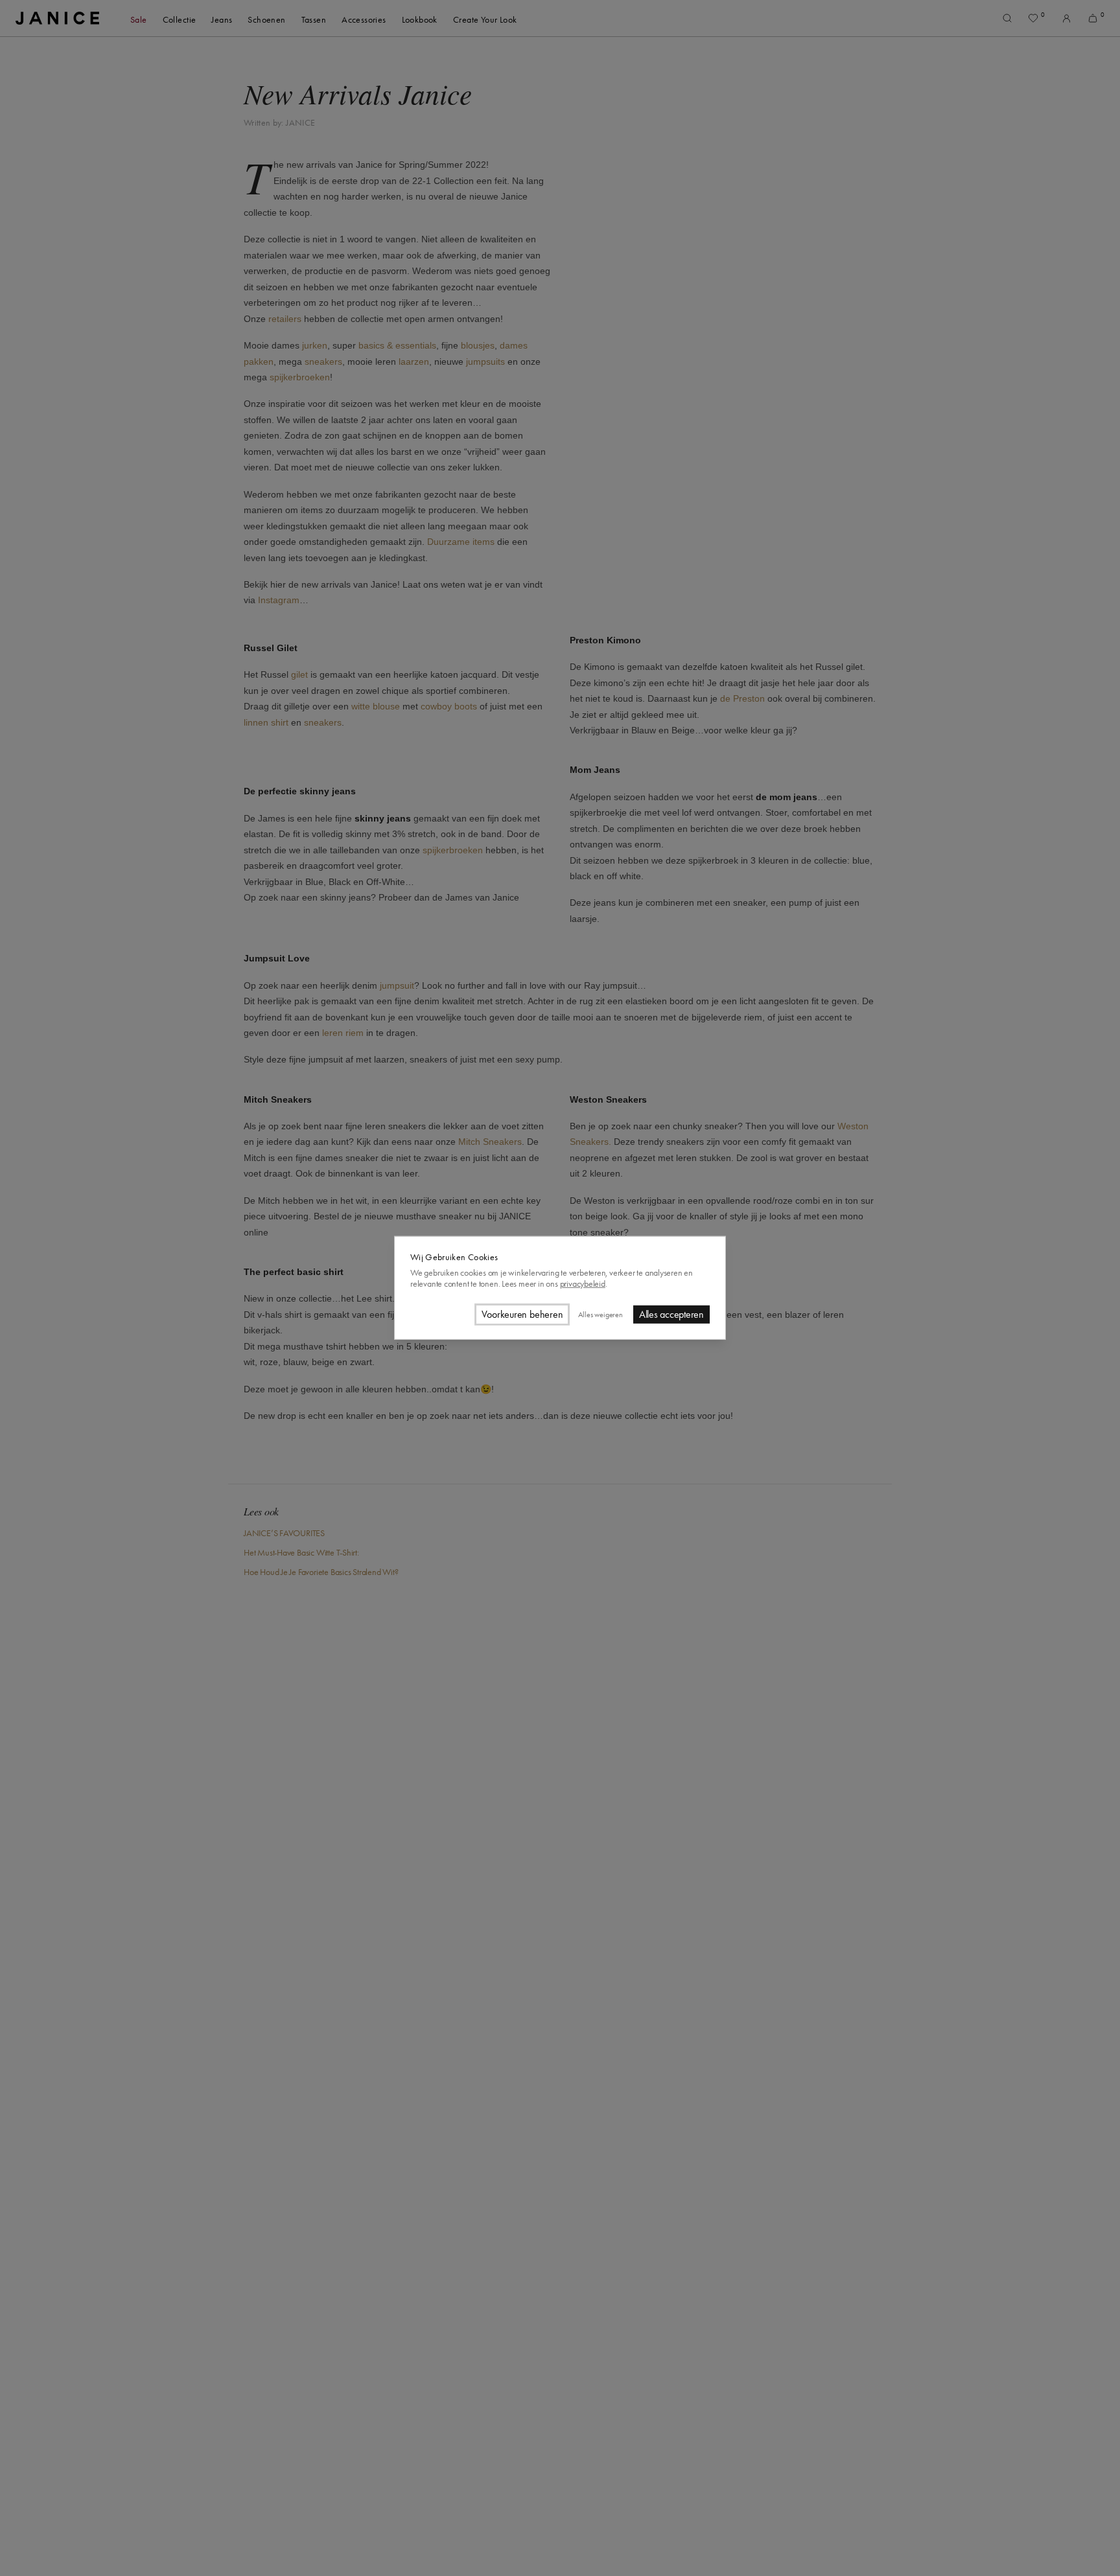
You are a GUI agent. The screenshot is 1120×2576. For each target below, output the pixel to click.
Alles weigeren (600, 1315)
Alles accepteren (671, 1315)
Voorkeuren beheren (522, 1315)
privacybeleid (583, 1284)
